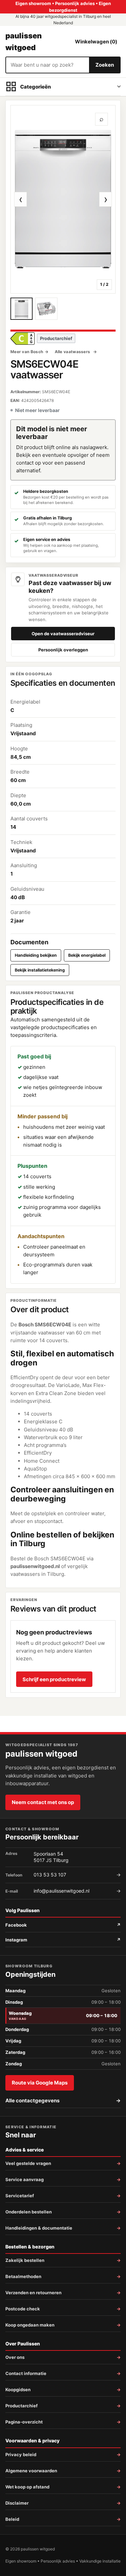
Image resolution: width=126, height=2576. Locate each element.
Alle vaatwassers (73, 352)
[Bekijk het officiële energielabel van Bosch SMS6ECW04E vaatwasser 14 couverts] (23, 338)
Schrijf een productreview (54, 1679)
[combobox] (48, 65)
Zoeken (105, 65)
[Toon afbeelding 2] (46, 309)
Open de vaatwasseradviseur (63, 634)
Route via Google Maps (40, 2083)
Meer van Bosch (27, 352)
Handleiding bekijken (36, 955)
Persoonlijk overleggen (63, 650)
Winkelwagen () (96, 42)
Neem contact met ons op (43, 1802)
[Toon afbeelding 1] (22, 309)
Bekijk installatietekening (40, 970)
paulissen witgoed (24, 41)
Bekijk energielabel (87, 955)
